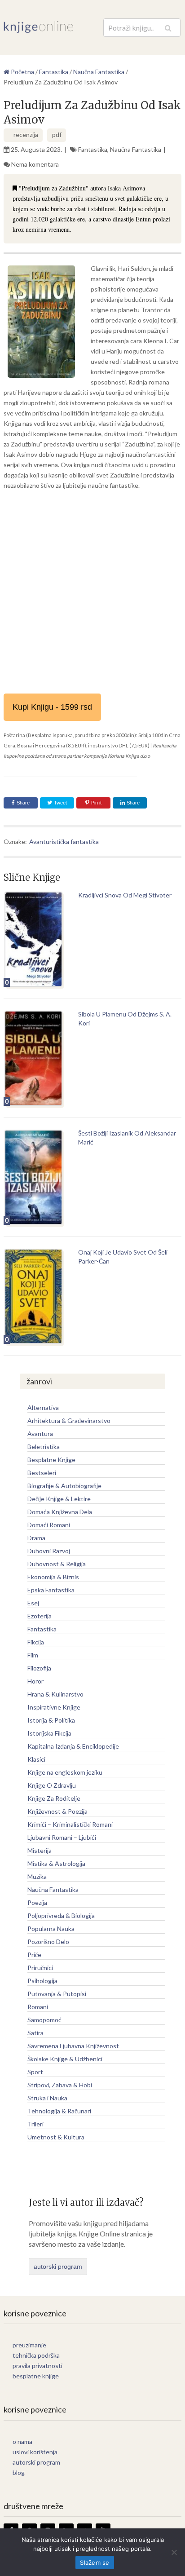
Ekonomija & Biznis (53, 1577)
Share (23, 803)
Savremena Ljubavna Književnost (73, 2046)
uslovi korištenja (35, 2452)
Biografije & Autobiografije (64, 1486)
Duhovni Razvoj (49, 1551)
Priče (34, 1955)
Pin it (96, 803)
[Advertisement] (92, 592)
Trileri (35, 2124)
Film (33, 1655)
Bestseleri (42, 1473)
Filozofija (39, 1668)
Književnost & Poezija (57, 1811)
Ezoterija (40, 1616)
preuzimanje (29, 2345)
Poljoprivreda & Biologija (61, 1915)
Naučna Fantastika (136, 149)
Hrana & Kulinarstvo (55, 1694)
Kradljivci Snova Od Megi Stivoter (125, 895)
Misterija (40, 1850)
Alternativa (43, 1407)
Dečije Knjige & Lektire (59, 1499)
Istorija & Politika (51, 1720)
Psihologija (42, 1981)
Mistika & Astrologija (56, 1863)
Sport (35, 2072)
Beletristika (44, 1447)
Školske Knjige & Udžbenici (65, 2059)
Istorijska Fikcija (49, 1733)
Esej (33, 1603)
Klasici (36, 1759)
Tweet (60, 803)
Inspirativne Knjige (54, 1707)
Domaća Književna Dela (60, 1512)
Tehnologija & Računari (59, 2111)
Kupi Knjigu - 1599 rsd (52, 707)
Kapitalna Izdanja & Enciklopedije (73, 1746)
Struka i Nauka (47, 2098)
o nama (22, 2441)
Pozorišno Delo (48, 1942)
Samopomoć (44, 2020)
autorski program (58, 2267)
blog (19, 2472)
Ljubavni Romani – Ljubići (62, 1837)
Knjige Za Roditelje (54, 1798)
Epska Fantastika (51, 1590)
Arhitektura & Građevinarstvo (69, 1421)
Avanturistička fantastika (64, 842)
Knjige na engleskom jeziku (65, 1772)
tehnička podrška (36, 2355)
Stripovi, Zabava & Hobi (60, 2085)
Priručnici (40, 1968)
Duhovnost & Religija (57, 1564)
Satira (35, 2033)
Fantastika (93, 149)
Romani (38, 2007)
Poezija (37, 1902)
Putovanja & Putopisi (57, 1994)
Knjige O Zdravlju (52, 1785)
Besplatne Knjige (51, 1460)
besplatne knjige (36, 2376)
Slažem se (95, 2563)
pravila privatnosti (37, 2366)
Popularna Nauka (51, 1929)
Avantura (40, 1434)
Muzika (37, 1876)
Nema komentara (35, 164)
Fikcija (36, 1642)
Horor (35, 1681)
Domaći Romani (49, 1525)
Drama (36, 1538)
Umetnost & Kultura (56, 2137)
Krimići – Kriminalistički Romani (70, 1824)
